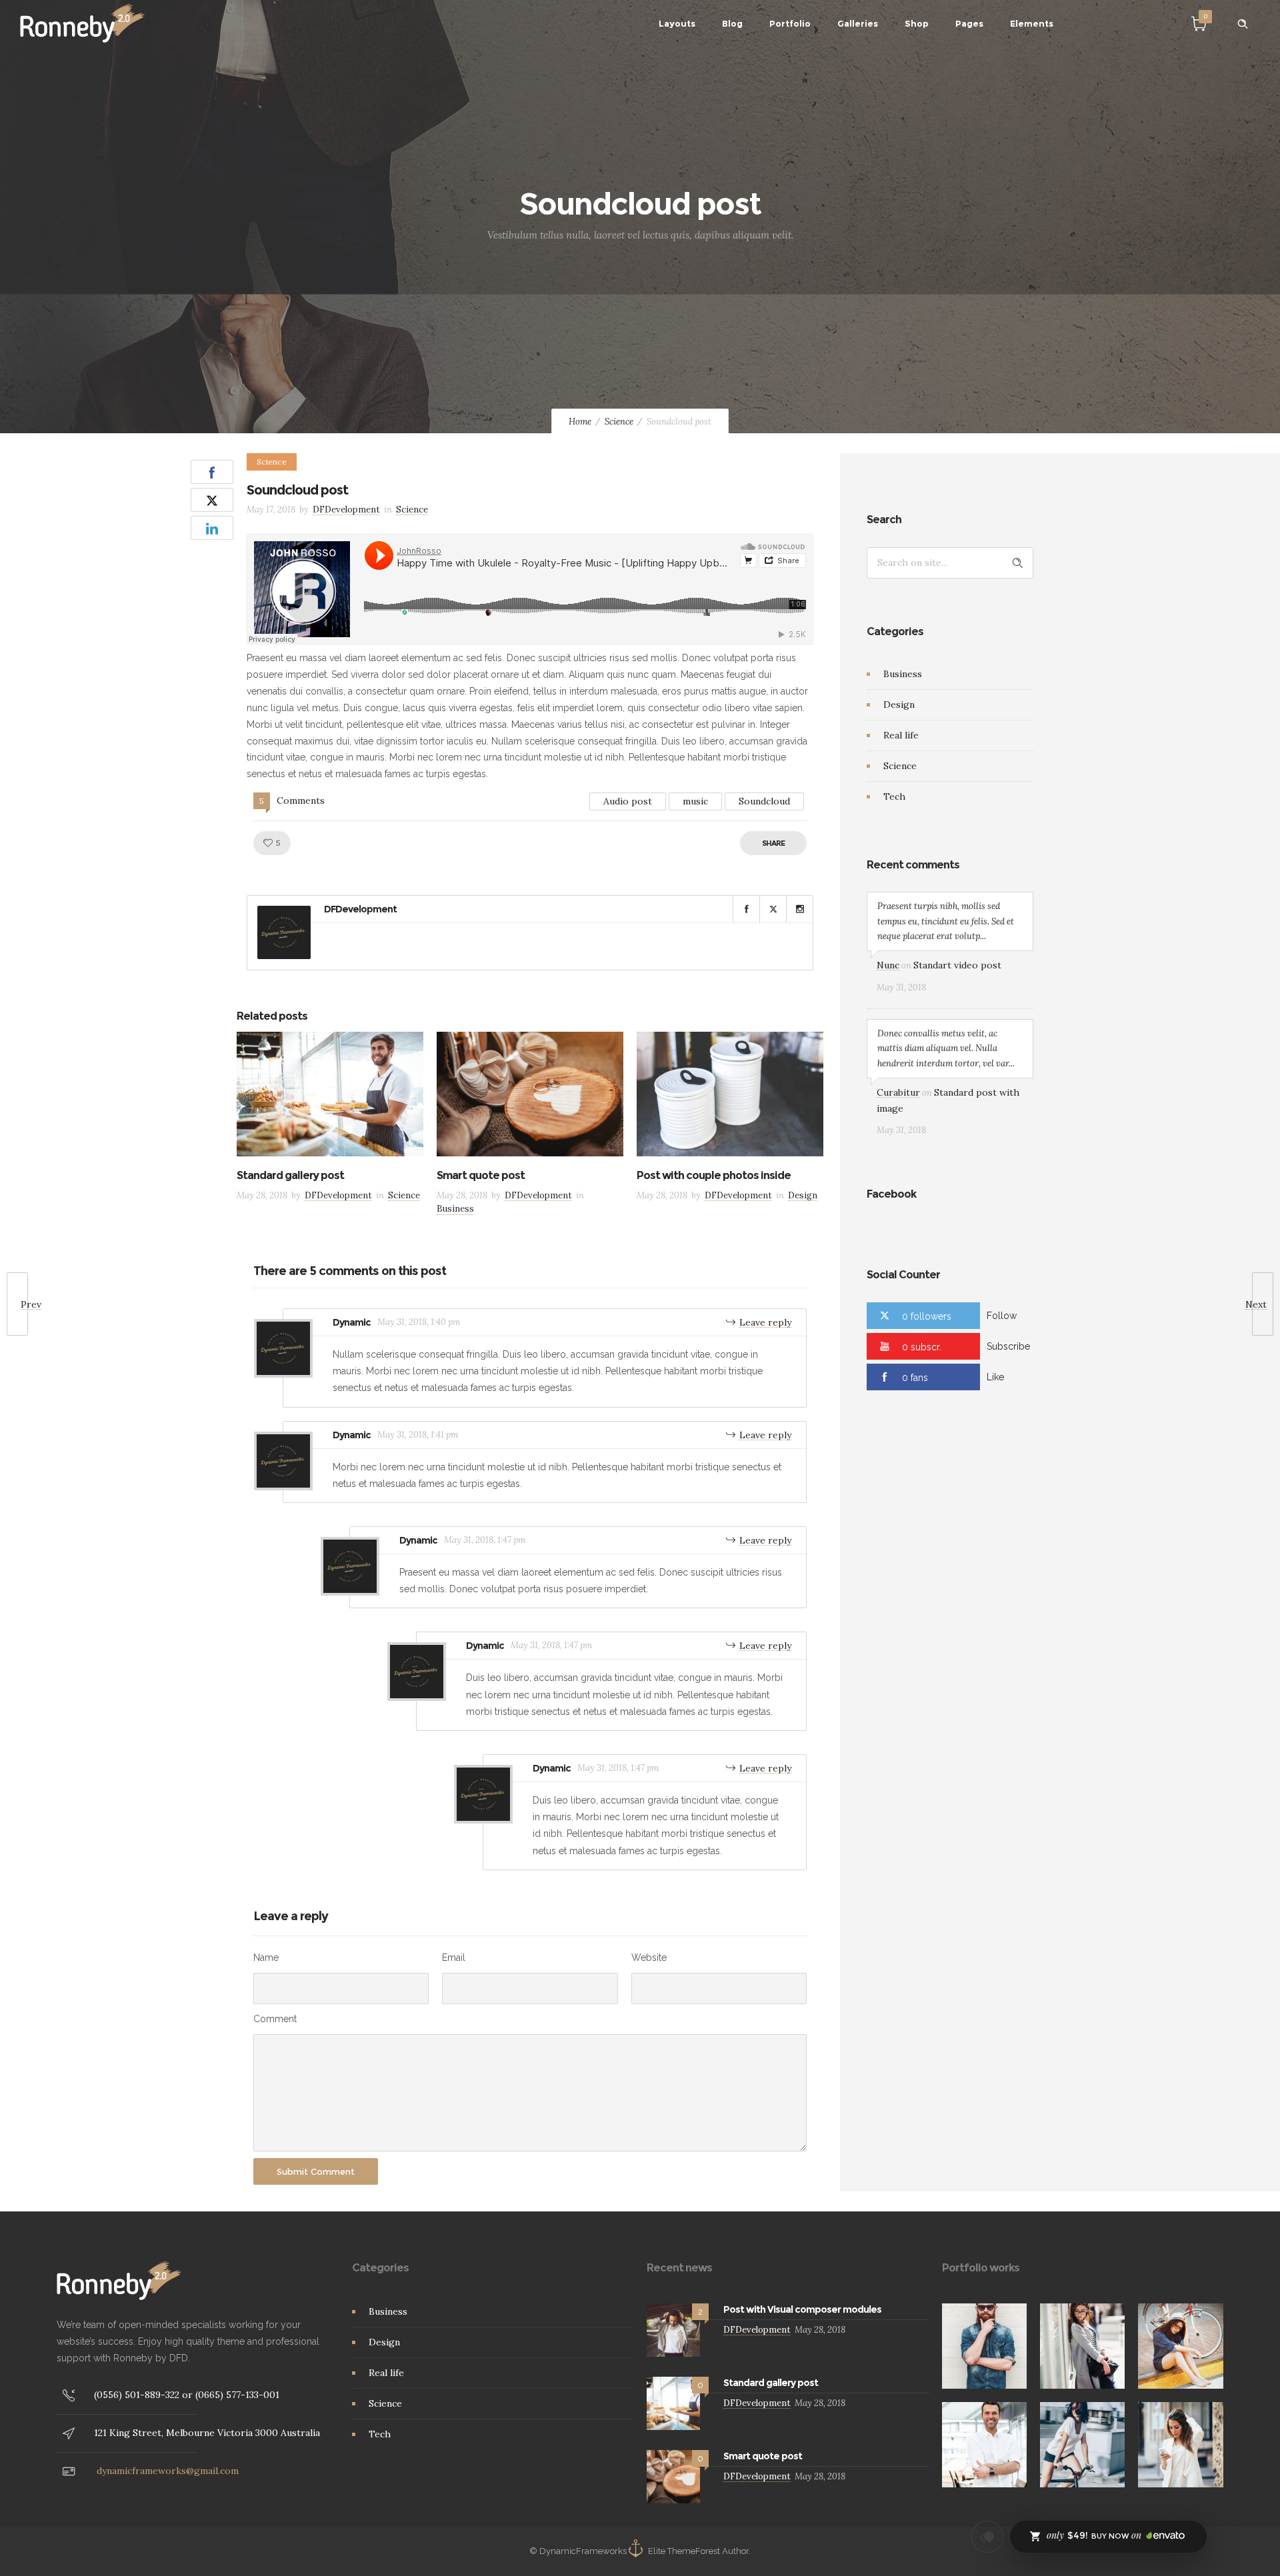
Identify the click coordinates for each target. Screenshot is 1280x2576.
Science (619, 422)
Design (899, 704)
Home (580, 422)
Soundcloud (764, 801)
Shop (917, 23)
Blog (732, 23)
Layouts (677, 23)
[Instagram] (799, 909)
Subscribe (1008, 1346)
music (695, 801)
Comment (275, 2019)
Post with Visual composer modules (802, 2309)
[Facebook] (746, 909)
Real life (901, 735)
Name (266, 1957)
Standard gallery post (290, 1175)
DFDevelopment (346, 510)
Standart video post (957, 965)
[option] (330, 1120)
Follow (1002, 1316)
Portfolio (790, 23)
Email (454, 1957)
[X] (773, 909)
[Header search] (1243, 24)
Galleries (858, 23)
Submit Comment (316, 2171)
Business (903, 674)
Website (649, 1957)
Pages (969, 23)
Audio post (628, 801)
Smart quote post (481, 1175)
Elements (1032, 23)
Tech (894, 796)
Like (995, 1377)
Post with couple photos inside (714, 1175)
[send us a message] (987, 2537)
